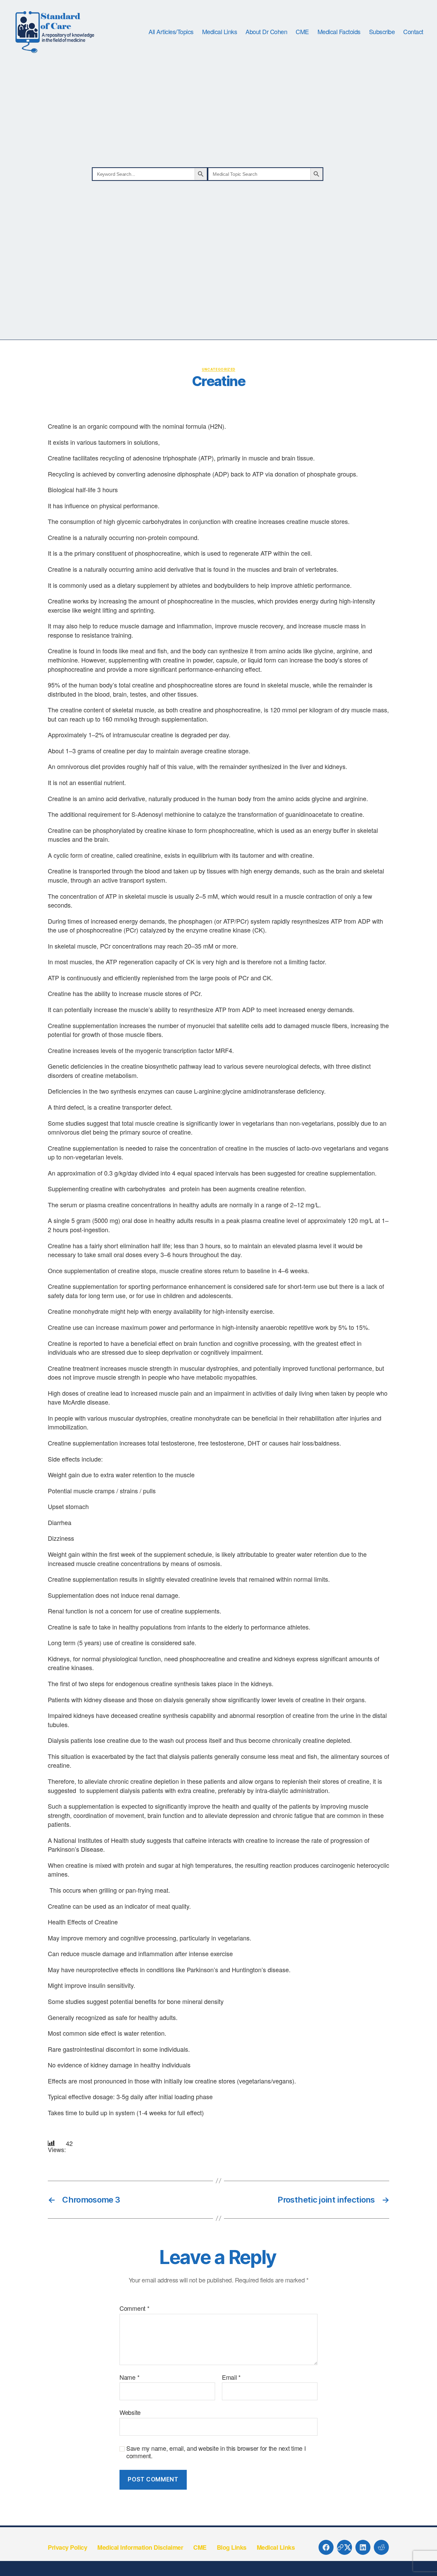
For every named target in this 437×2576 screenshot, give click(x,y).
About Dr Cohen (266, 32)
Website (130, 2412)
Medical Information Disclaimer (140, 2547)
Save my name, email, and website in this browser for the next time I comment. (216, 2452)
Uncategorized (219, 369)
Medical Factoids (339, 32)
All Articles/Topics (171, 32)
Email (231, 2377)
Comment (135, 2308)
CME (302, 32)
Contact (413, 32)
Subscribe (382, 32)
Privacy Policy (67, 2547)
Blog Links (232, 2547)
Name (129, 2377)
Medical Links (220, 32)
